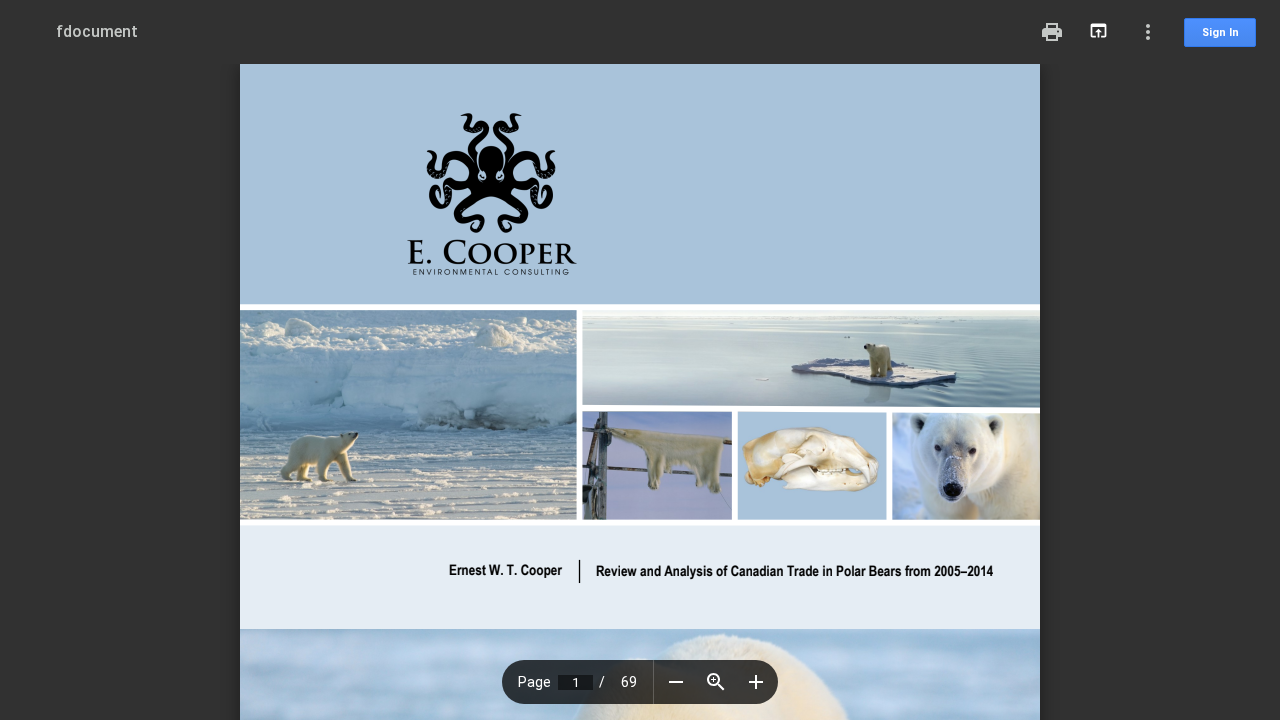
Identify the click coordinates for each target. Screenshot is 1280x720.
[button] (676, 682)
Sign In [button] (1220, 32)
